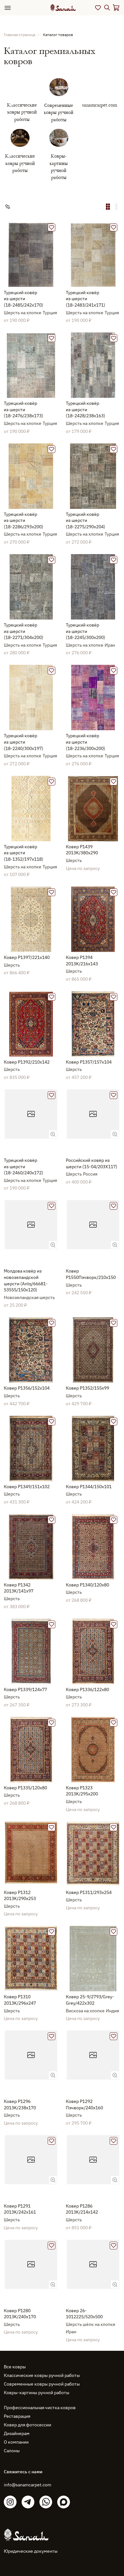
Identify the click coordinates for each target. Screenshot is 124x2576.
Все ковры (15, 2367)
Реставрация (17, 2416)
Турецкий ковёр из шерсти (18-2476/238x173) (24, 409)
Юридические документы (31, 2551)
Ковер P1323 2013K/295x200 (82, 1791)
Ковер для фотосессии (28, 2425)
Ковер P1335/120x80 (25, 1788)
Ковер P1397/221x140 (27, 957)
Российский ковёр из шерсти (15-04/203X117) (92, 1163)
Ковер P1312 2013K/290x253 (20, 1896)
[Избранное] (98, 8)
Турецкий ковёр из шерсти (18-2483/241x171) (86, 299)
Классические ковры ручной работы (42, 2375)
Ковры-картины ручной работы (37, 2393)
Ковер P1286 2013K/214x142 (82, 2209)
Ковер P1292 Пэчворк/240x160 (84, 2105)
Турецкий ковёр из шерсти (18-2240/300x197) (24, 742)
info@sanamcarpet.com (28, 2485)
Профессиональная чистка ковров (40, 2408)
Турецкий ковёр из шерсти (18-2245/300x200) (86, 631)
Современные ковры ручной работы (42, 2384)
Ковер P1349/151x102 (27, 1487)
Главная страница (20, 35)
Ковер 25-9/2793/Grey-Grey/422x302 (90, 2000)
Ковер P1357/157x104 (89, 1062)
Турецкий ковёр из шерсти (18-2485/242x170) (24, 299)
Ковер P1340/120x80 (87, 1585)
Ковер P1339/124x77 (25, 1689)
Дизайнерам (17, 2433)
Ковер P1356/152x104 (27, 1388)
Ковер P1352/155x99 (87, 1388)
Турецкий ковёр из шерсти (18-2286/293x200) (24, 520)
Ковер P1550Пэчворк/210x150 (91, 1274)
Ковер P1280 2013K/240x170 (20, 2314)
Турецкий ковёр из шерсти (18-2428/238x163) (86, 409)
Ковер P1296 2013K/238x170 (20, 2105)
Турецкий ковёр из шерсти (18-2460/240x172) (24, 1166)
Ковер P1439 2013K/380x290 (82, 850)
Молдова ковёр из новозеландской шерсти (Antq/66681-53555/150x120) (26, 1280)
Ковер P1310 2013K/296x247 (20, 2000)
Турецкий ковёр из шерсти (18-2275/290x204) (86, 520)
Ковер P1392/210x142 (27, 1062)
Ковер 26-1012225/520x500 (84, 2314)
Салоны (12, 2451)
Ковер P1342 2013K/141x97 (19, 1588)
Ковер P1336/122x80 (87, 1689)
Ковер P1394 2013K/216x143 (82, 961)
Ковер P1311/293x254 (89, 1892)
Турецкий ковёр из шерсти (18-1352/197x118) (24, 853)
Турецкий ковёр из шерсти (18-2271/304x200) (24, 631)
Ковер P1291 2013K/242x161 (20, 2209)
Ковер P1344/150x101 (89, 1487)
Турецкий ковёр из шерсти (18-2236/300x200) (86, 742)
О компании (16, 2442)
